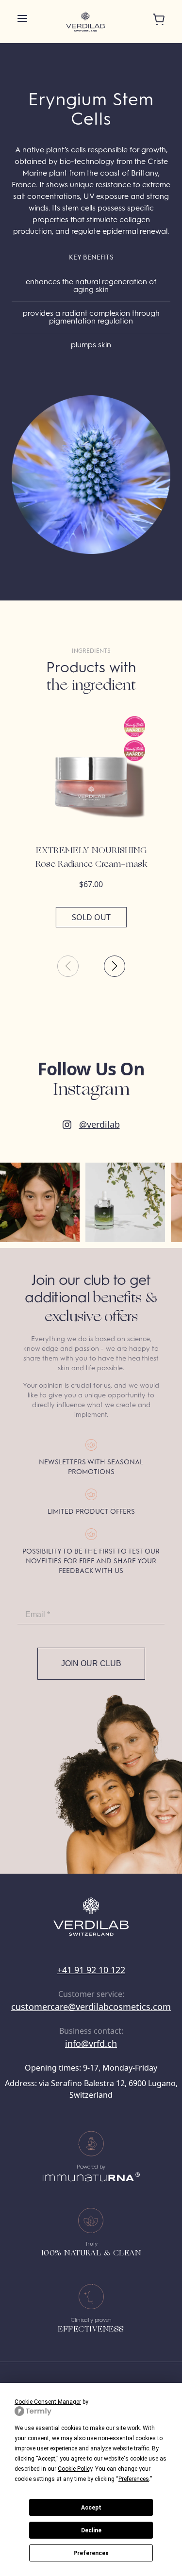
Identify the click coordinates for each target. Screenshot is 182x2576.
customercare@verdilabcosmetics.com (91, 2007)
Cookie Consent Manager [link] (48, 2402)
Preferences (91, 2553)
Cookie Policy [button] (75, 2469)
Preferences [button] (134, 2479)
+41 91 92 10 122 (91, 1970)
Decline (91, 2530)
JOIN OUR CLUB (91, 1663)
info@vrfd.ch (91, 2043)
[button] (115, 966)
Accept (91, 2508)
